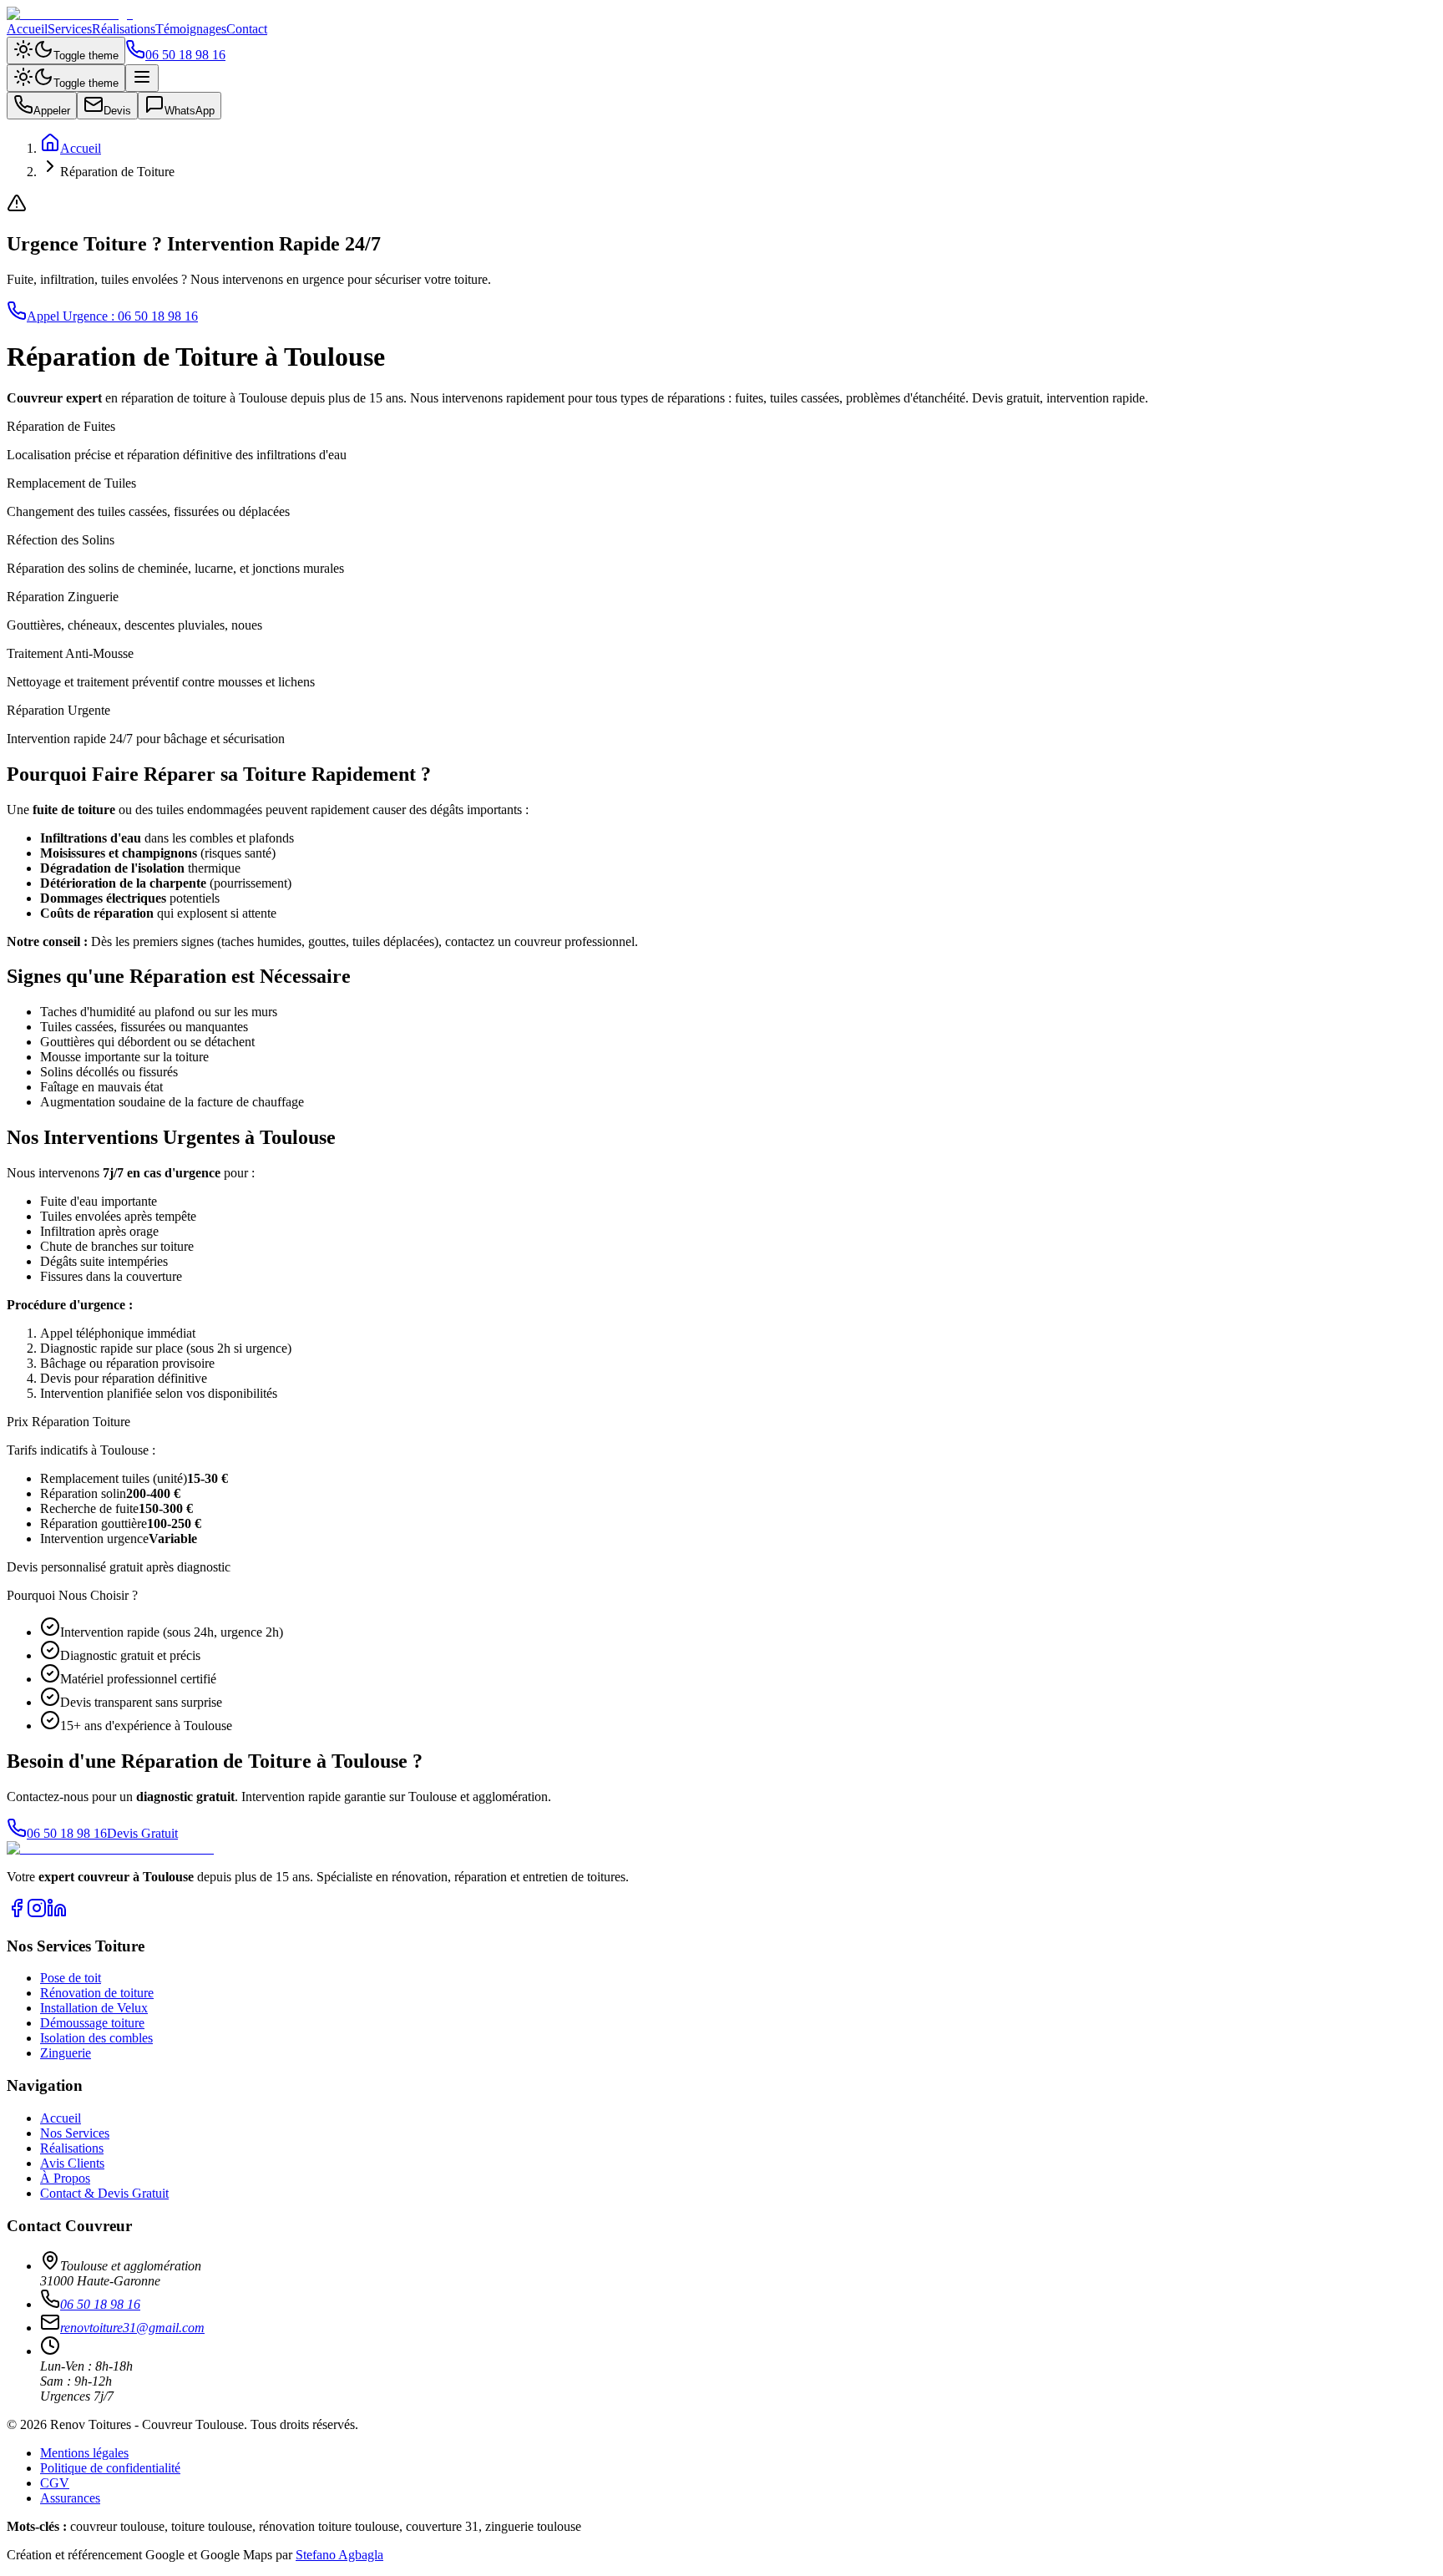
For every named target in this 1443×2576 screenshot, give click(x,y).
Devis (117, 111)
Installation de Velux (94, 2008)
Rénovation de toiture (97, 1993)
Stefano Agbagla (339, 2555)
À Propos (65, 2178)
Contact (247, 29)
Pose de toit (71, 1978)
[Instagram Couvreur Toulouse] (37, 1913)
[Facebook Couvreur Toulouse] (17, 1913)
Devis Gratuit (142, 1833)
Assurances (70, 2498)
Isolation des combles (96, 2038)
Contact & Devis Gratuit (104, 2193)
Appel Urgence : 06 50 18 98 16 (112, 316)
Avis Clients (72, 2163)
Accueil (27, 29)
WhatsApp (190, 111)
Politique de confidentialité (110, 2468)
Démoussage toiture (92, 2023)
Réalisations (124, 29)
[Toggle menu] (142, 78)
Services (70, 29)
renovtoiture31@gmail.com (132, 2328)
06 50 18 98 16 (185, 55)
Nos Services (75, 2133)
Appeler (52, 111)
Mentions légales (84, 2453)
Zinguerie (66, 2053)
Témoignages (191, 29)
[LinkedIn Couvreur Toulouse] (57, 1913)
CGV (55, 2483)
